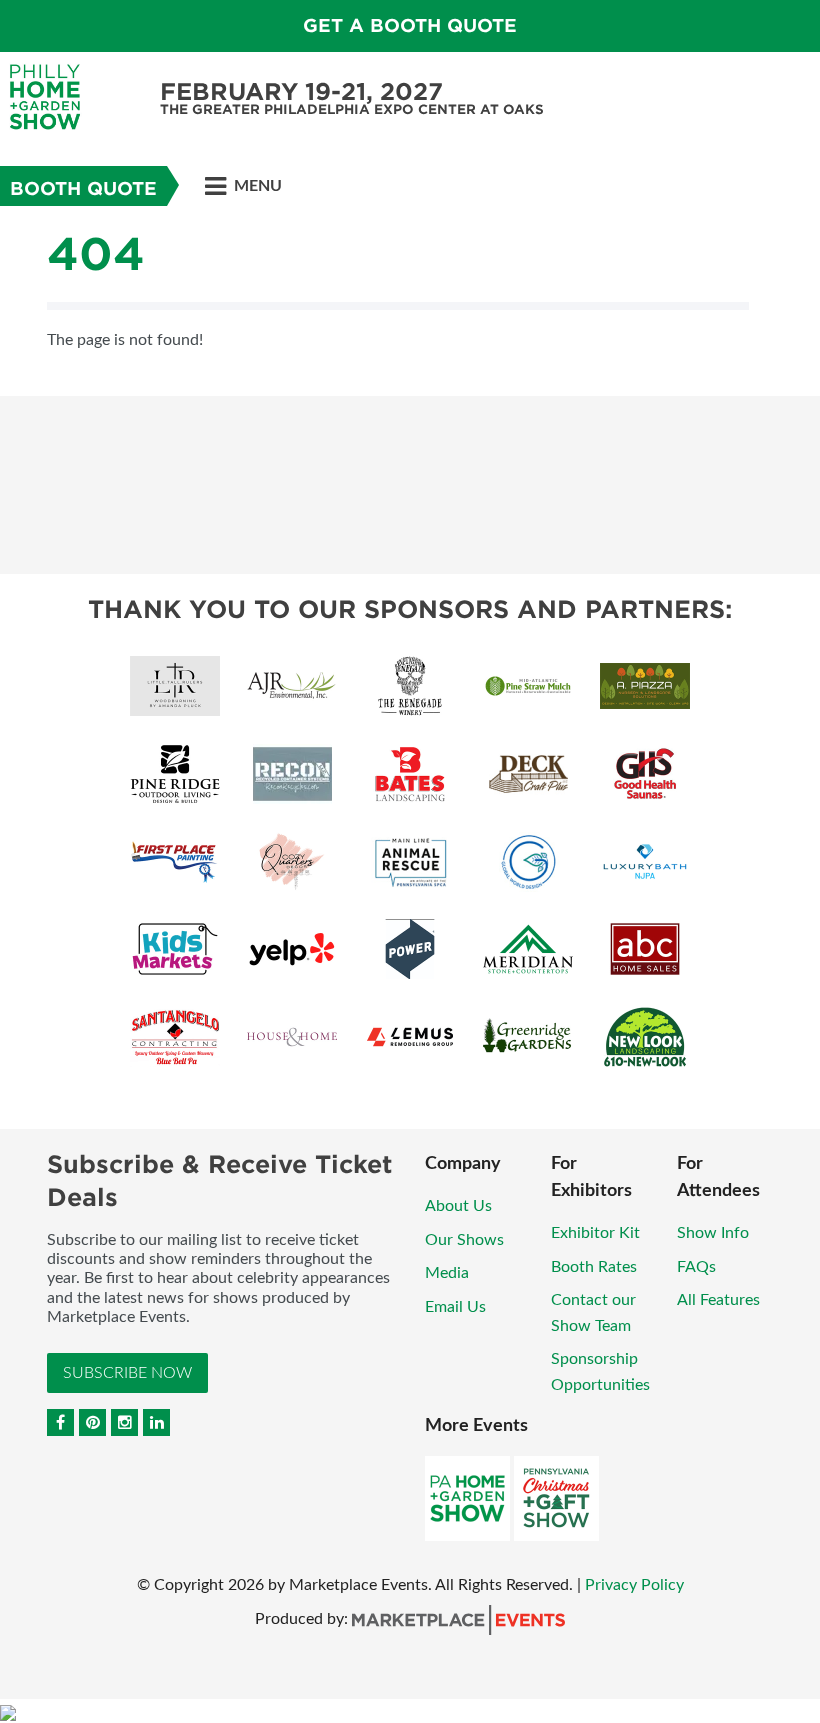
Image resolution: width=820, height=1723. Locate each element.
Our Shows (464, 1240)
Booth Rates (594, 1267)
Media (447, 1273)
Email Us (455, 1307)
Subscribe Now (127, 1373)
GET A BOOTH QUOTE (410, 25)
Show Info (713, 1233)
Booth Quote (83, 188)
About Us (458, 1206)
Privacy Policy (634, 1585)
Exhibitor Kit (595, 1233)
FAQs (696, 1267)
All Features (718, 1300)
